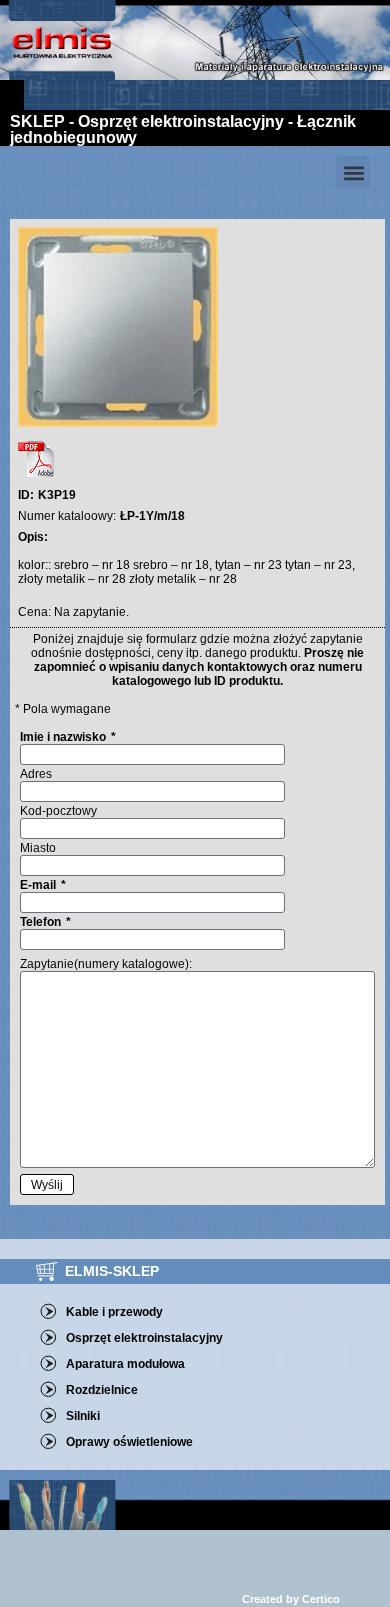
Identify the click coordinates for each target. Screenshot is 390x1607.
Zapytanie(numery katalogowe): (106, 964)
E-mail (39, 885)
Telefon (42, 922)
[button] (353, 172)
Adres (36, 774)
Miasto (38, 848)
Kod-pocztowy (58, 811)
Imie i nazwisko (64, 737)
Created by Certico (291, 1599)
